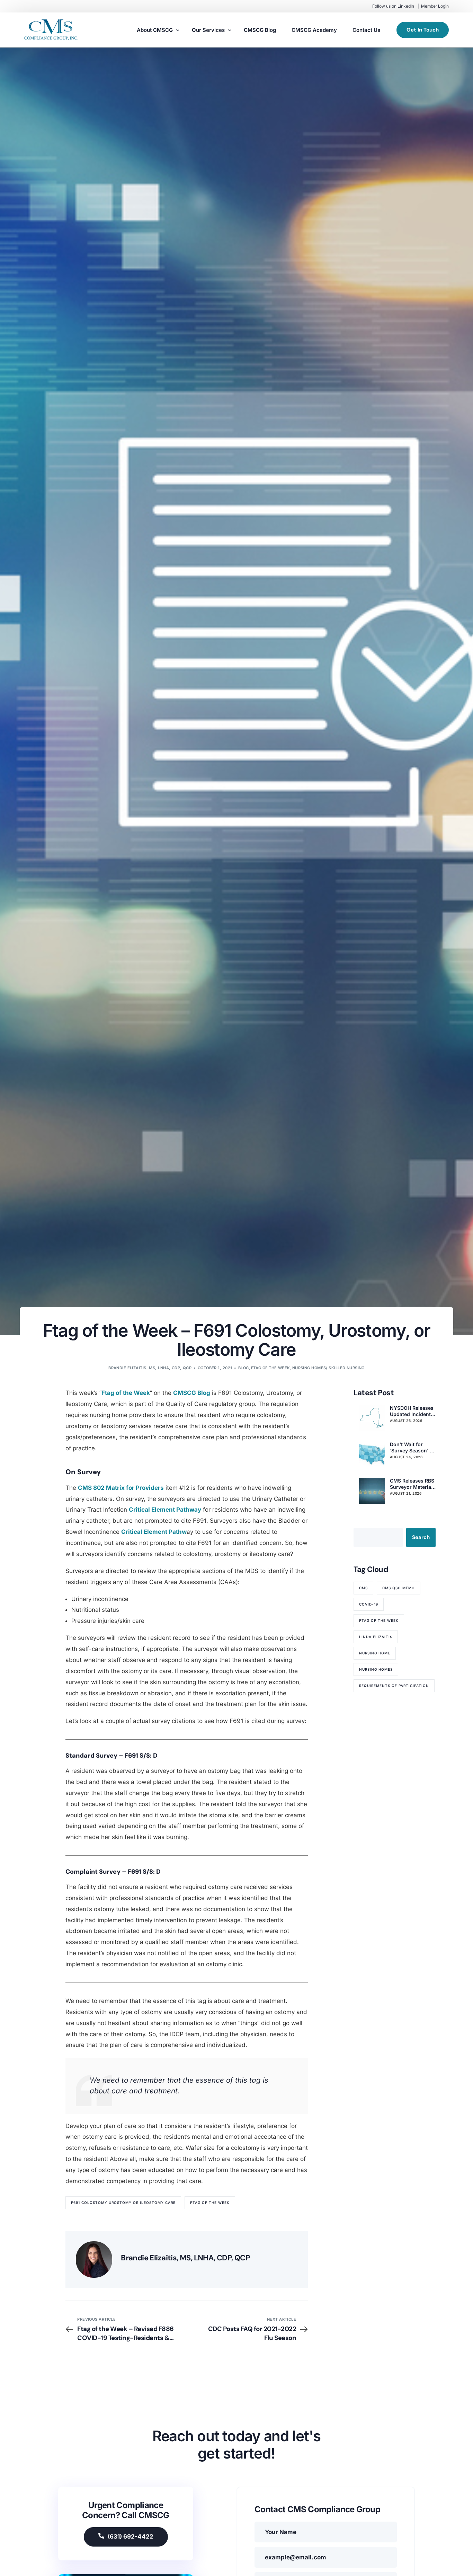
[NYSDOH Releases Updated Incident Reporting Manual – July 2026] (372, 1418)
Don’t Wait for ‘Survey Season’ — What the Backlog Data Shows (412, 1448)
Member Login (435, 6)
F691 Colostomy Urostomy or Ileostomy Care (123, 2203)
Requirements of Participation (394, 1686)
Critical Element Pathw (154, 1532)
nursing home (375, 1653)
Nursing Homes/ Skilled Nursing (328, 1368)
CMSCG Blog (192, 1393)
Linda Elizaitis (376, 1637)
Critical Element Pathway (165, 1510)
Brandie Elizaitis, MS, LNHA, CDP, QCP (150, 1368)
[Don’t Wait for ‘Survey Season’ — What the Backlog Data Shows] (372, 1454)
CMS (363, 1588)
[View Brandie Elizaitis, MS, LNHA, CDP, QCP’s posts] (94, 2260)
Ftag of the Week (271, 1368)
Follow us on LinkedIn (393, 6)
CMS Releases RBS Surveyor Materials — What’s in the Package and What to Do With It (413, 1484)
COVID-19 (369, 1604)
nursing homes (376, 1669)
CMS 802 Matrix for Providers (121, 1488)
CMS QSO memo (399, 1588)
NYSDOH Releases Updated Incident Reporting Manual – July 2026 (412, 1411)
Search (421, 1537)
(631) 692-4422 (131, 2537)
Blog (244, 1368)
